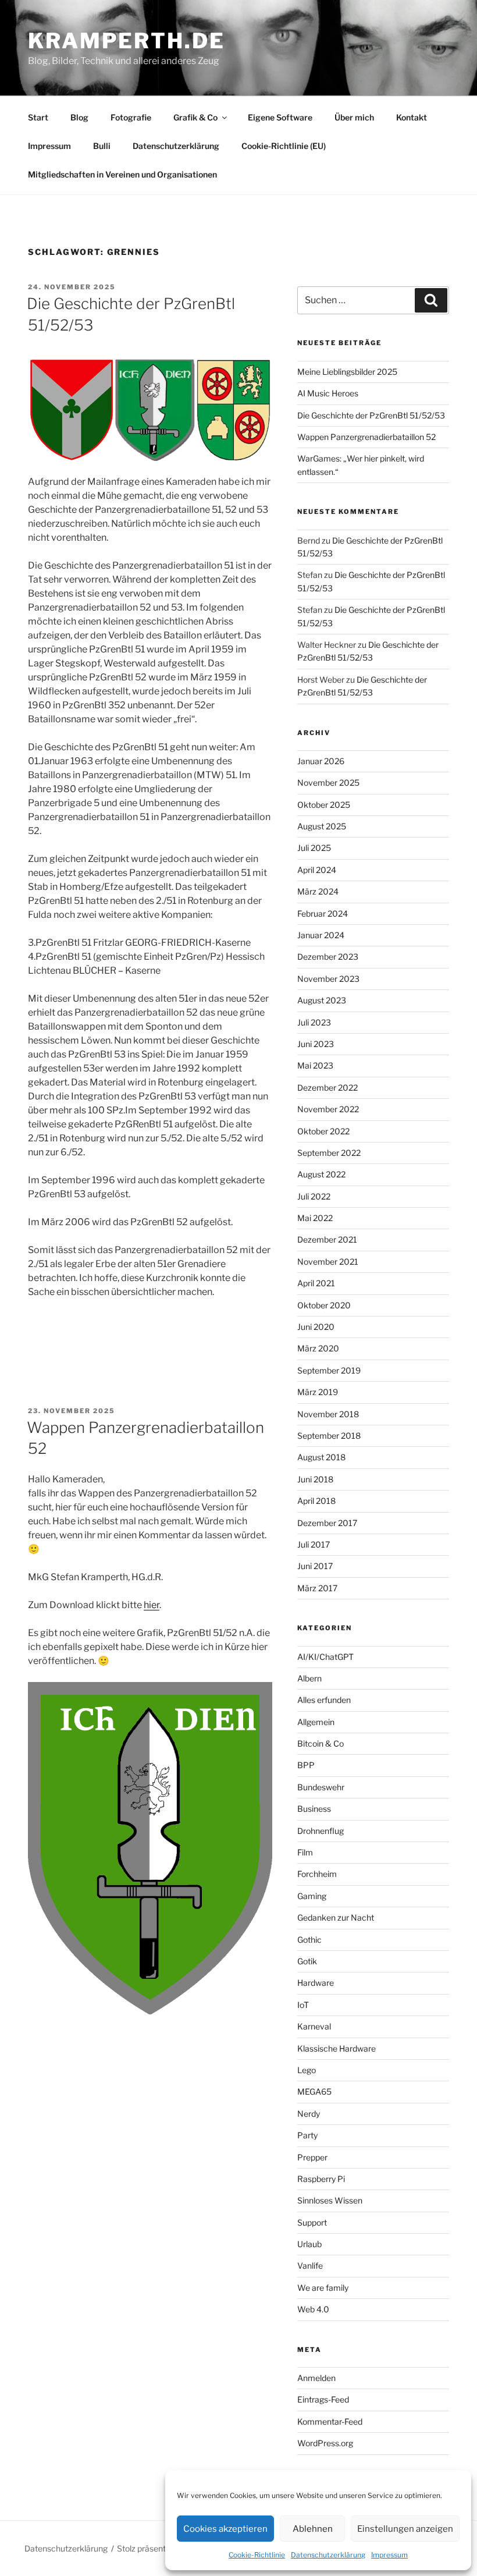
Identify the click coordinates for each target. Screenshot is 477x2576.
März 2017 (317, 1588)
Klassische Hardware (337, 2048)
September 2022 (329, 1153)
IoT (303, 2005)
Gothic (309, 1940)
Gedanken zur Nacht (336, 1917)
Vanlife (310, 2265)
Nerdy (309, 2114)
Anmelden (316, 2378)
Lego (307, 2070)
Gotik (307, 1961)
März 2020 (318, 1348)
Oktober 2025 (324, 805)
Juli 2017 (314, 1544)
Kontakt (412, 117)
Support (312, 2222)
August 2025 (322, 826)
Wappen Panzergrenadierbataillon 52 (366, 437)
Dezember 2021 (327, 1239)
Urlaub (309, 2244)
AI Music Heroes (328, 393)
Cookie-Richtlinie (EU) (284, 146)
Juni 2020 (316, 1327)
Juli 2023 (314, 1022)
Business (314, 1809)
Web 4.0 (313, 2309)
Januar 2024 (321, 935)
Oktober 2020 (324, 1305)
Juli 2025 (314, 848)
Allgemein (316, 1722)
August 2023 (322, 1000)
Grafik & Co (195, 117)
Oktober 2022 (323, 1131)
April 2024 (317, 870)
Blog (79, 117)
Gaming (312, 1896)
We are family (323, 2288)
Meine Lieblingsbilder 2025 (347, 372)
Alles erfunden (324, 1700)
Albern (309, 1678)
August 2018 (321, 1457)
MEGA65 (314, 2091)
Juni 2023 (316, 1044)
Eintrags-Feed (323, 2399)
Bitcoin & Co (321, 1743)
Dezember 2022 (328, 1087)
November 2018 (328, 1414)
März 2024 (318, 891)
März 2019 (318, 1392)
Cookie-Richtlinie (257, 2555)
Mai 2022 (315, 1218)
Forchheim (317, 1874)
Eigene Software (280, 117)
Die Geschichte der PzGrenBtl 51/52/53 (371, 415)
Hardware (316, 1983)
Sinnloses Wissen (330, 2200)
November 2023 (328, 979)
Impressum (389, 2555)
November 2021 (328, 1262)
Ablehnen (313, 2529)
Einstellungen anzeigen (405, 2529)
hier (152, 1605)
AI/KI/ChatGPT (325, 1657)
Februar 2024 (323, 913)
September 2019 (329, 1370)
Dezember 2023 (328, 957)
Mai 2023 (315, 1065)
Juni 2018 (315, 1479)
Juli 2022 (314, 1196)
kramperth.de (127, 41)
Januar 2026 (321, 761)
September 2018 (329, 1436)
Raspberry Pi (321, 2179)
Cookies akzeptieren (225, 2529)
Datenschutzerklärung (328, 2555)
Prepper (312, 2157)
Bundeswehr (321, 1787)
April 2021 (316, 1283)
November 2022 (328, 1109)
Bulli (102, 146)
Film (305, 1852)
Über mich (354, 117)
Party (307, 2135)
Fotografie (131, 117)
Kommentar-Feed (330, 2421)
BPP (306, 1765)
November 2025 (328, 783)
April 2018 (316, 1501)
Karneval (314, 2026)
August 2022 (321, 1174)
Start (38, 117)
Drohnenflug (321, 1831)
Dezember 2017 (327, 1523)
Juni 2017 (315, 1566)
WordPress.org (325, 2443)
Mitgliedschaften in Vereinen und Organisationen (122, 174)
